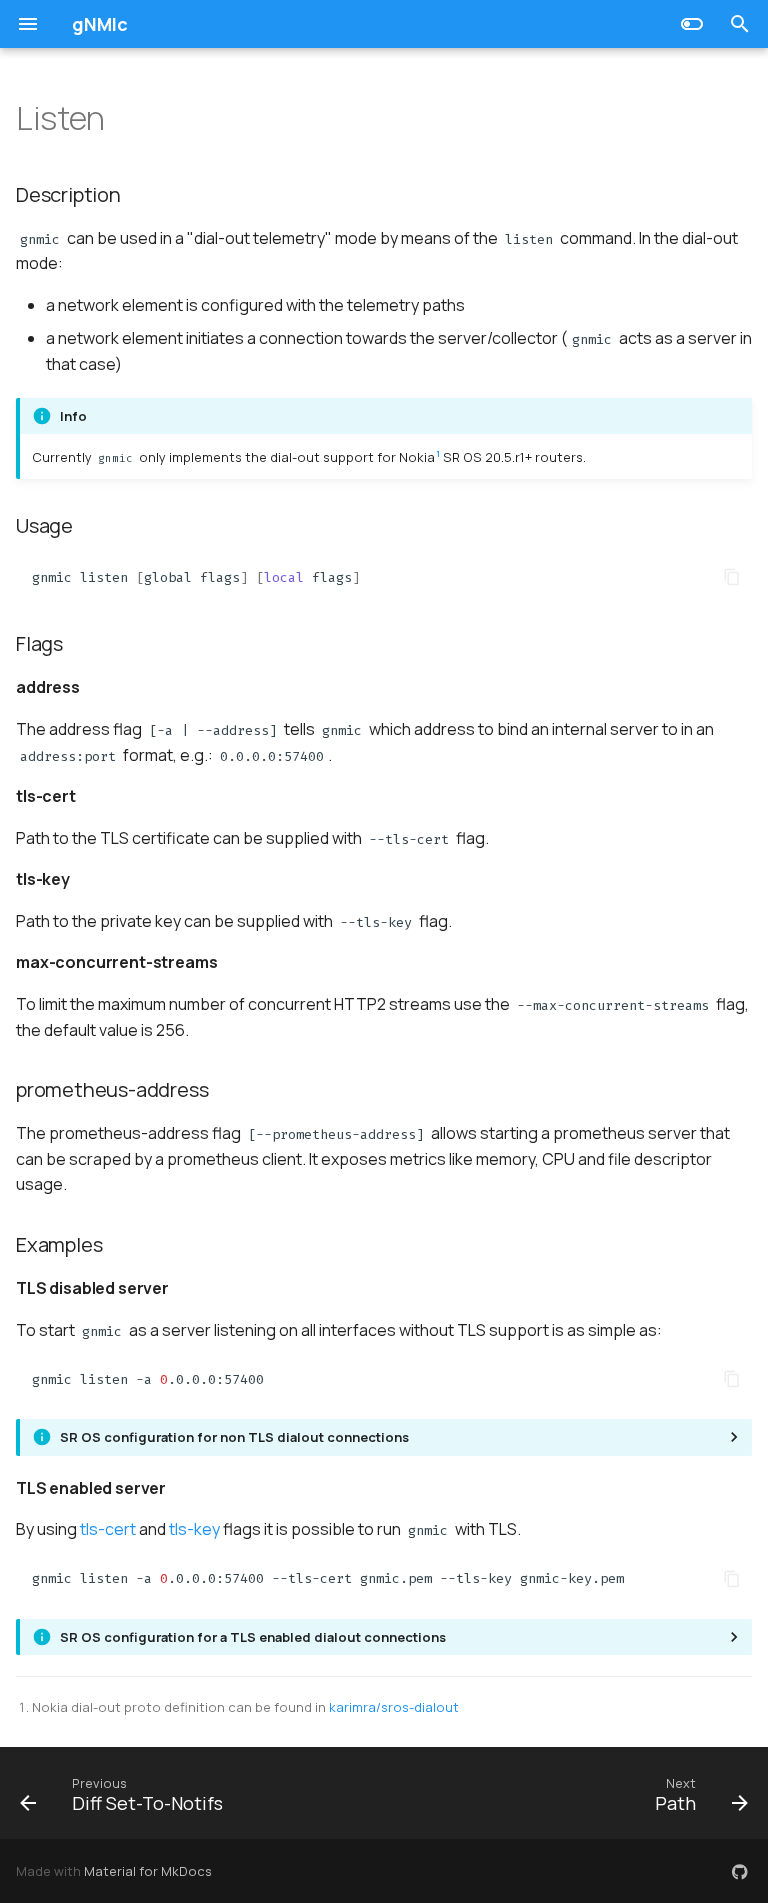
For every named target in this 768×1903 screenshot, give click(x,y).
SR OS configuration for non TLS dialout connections (234, 1437)
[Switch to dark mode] (692, 24)
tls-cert (108, 1529)
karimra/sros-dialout (394, 1707)
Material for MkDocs (148, 1871)
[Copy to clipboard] (732, 577)
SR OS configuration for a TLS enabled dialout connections (253, 1637)
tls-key (194, 1529)
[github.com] (740, 1871)
